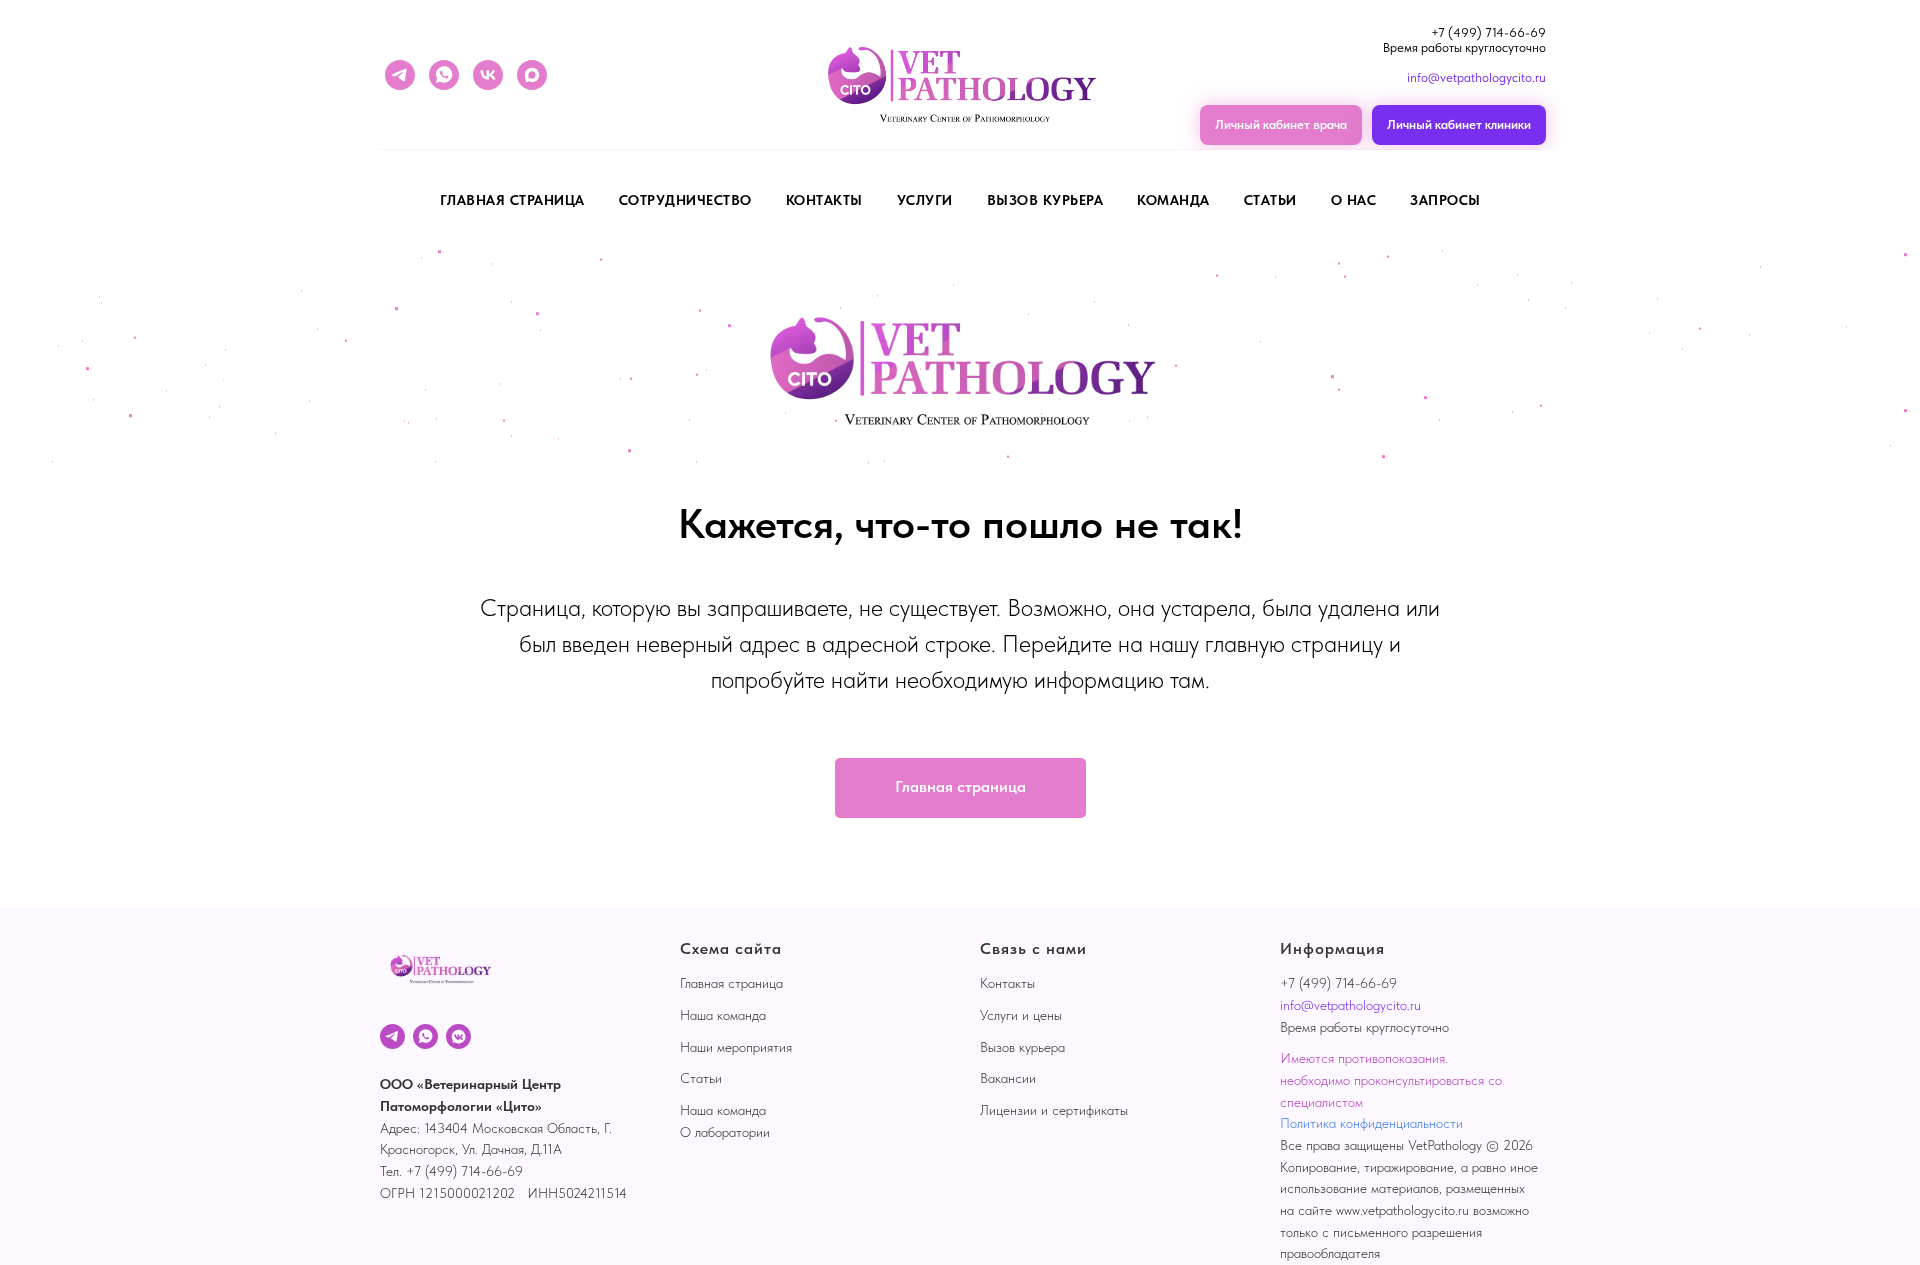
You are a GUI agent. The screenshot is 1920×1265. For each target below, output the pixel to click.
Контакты (824, 200)
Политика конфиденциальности (1371, 1123)
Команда (1173, 200)
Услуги (925, 200)
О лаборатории (725, 1132)
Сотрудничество (685, 200)
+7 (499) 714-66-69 (1488, 32)
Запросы (1445, 200)
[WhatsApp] (425, 1036)
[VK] (458, 1036)
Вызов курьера (1045, 200)
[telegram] (400, 75)
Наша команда (723, 1015)
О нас (1354, 200)
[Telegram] (392, 1036)
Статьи (1270, 200)
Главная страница (512, 200)
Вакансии (1008, 1078)
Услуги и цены (1021, 1015)
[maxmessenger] (532, 75)
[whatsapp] (444, 75)
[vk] (488, 75)
